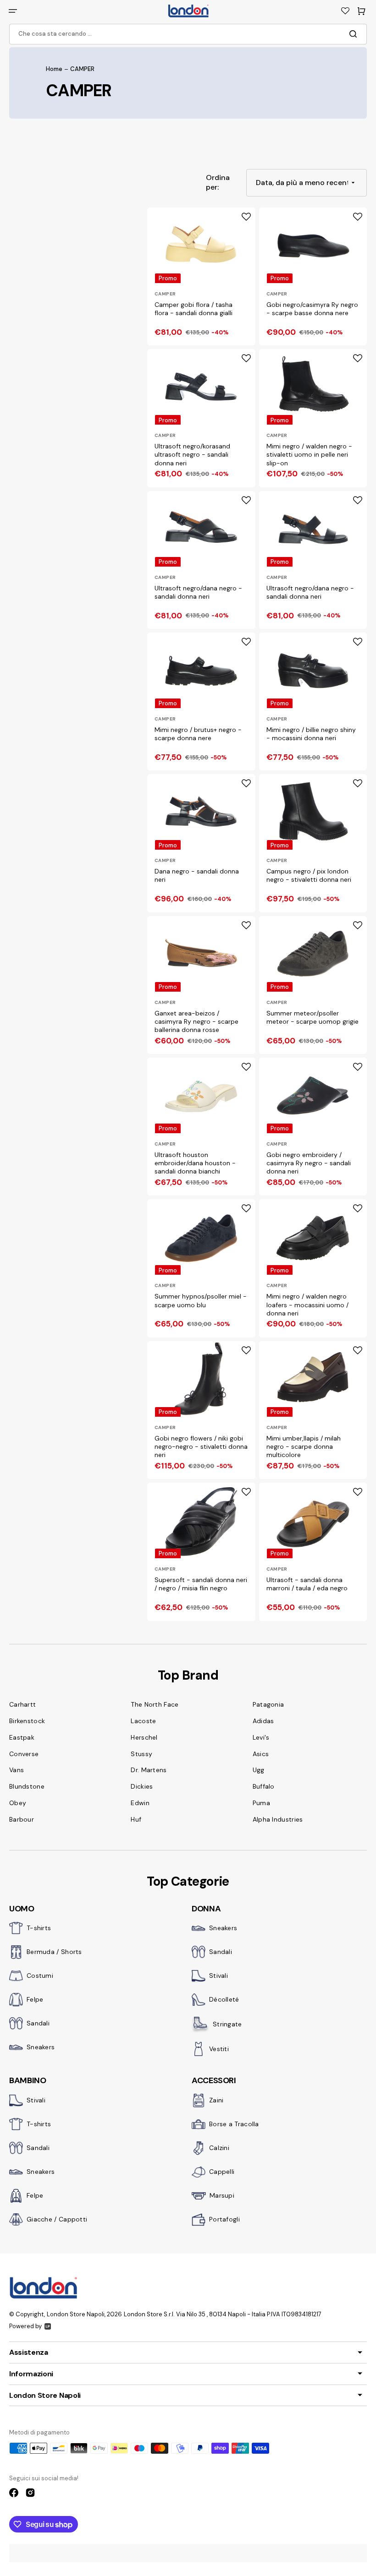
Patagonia (268, 1704)
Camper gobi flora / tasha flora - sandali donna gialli (194, 309)
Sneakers (41, 2047)
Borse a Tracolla (234, 2124)
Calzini (219, 2148)
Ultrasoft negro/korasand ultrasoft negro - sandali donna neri (192, 454)
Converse (24, 1754)
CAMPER (165, 294)
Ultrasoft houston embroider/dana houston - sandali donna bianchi (195, 1163)
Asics (261, 1754)
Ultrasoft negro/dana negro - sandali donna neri (198, 592)
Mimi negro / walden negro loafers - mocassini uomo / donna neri (307, 1304)
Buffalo (264, 1786)
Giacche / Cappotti (57, 2219)
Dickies (142, 1786)
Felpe (35, 1999)
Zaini (216, 2100)
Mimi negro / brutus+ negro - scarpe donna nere (198, 734)
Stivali (218, 1976)
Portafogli (224, 2219)
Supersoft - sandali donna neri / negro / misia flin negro (201, 1584)
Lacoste (143, 1721)
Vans (17, 1770)
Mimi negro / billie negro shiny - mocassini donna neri (311, 734)
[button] (13, 11)
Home (54, 69)
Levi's (261, 1737)
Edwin (140, 1803)
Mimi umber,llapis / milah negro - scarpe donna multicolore (304, 1446)
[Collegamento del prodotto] (201, 276)
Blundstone (27, 1786)
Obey (18, 1803)
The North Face (155, 1704)
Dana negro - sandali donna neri (197, 875)
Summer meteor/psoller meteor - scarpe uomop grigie (312, 1017)
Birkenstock (27, 1721)
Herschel (144, 1737)
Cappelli (222, 2172)
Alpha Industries (278, 1819)
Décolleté (224, 1999)
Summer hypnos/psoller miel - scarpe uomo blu (201, 1300)
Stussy (141, 1754)
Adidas (263, 1721)
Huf (136, 1819)
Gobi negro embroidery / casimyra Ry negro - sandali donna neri (309, 1163)
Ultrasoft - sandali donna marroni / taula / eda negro (307, 1584)
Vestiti (219, 2049)
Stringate (227, 2024)
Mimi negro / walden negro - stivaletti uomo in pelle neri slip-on (309, 454)
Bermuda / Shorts (54, 1952)
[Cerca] (355, 34)
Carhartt (22, 1704)
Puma (261, 1803)
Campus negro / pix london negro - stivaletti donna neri (309, 875)
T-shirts (39, 1928)
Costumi (40, 1976)
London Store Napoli (76, 2314)
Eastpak (22, 1737)
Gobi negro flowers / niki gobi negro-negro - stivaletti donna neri (201, 1446)
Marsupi (222, 2195)
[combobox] (188, 34)
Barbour (22, 1819)
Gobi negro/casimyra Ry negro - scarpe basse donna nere (312, 309)
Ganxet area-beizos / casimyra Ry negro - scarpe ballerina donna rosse (196, 1021)
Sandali (38, 2023)
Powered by (25, 2326)
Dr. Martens (149, 1770)
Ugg (259, 1770)
